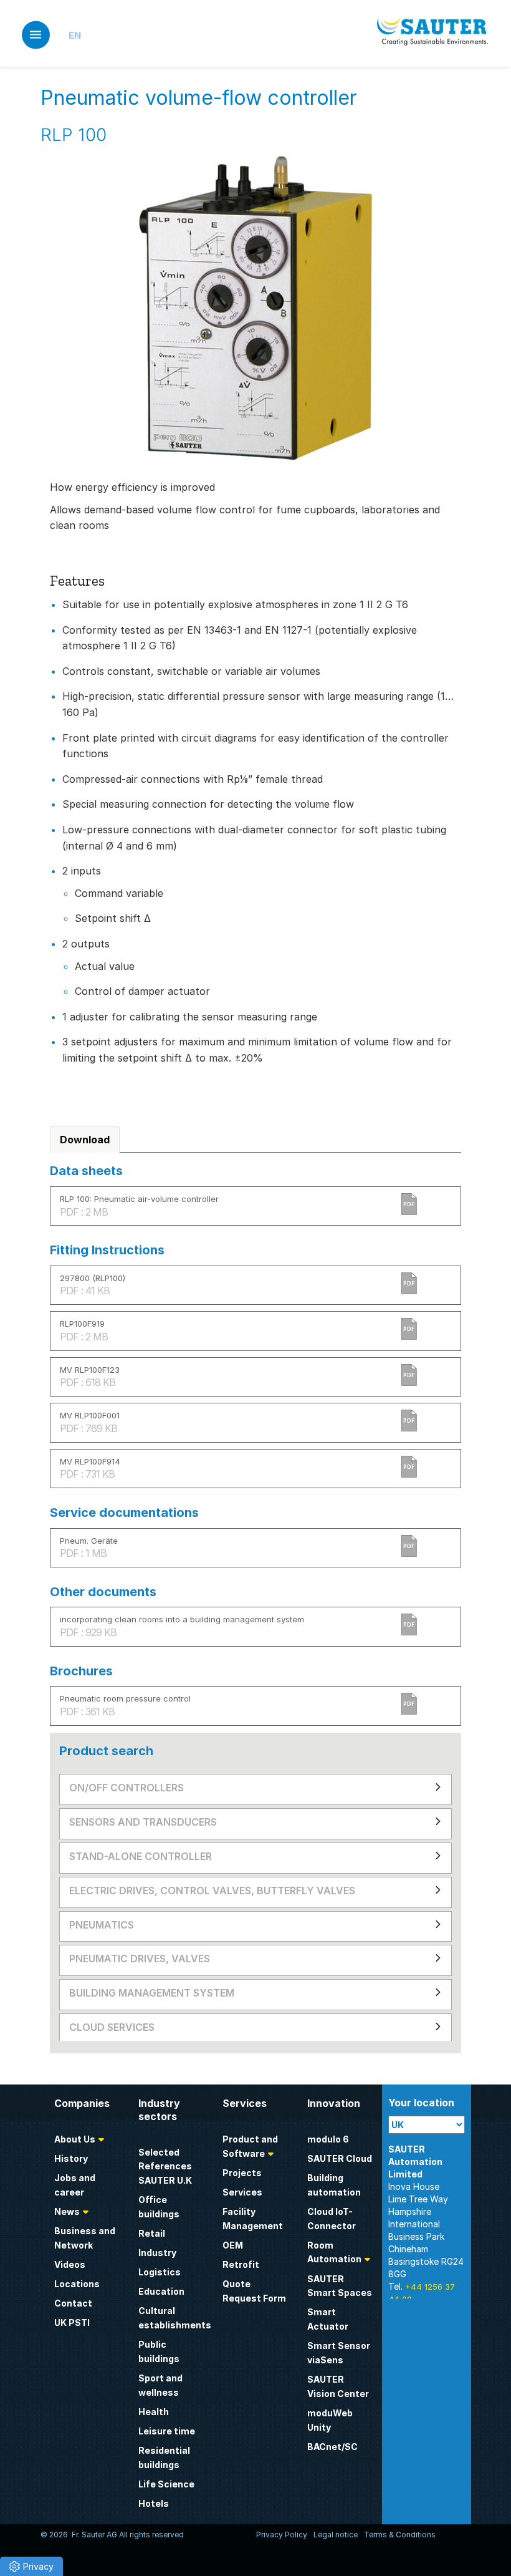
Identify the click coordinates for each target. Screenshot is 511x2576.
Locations (77, 2284)
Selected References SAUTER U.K (165, 2167)
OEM (233, 2245)
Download (85, 1140)
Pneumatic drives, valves (140, 1959)
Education (161, 2291)
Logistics (160, 2272)
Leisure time (167, 2431)
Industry (157, 2253)
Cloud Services (112, 2027)
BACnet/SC (332, 2447)
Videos (70, 2264)
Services (242, 2192)
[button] (31, 2566)
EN (75, 35)
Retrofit (241, 2264)
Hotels (154, 2503)
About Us (75, 2139)
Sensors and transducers (143, 1822)
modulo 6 (328, 2139)
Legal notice (336, 2535)
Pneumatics (102, 1925)
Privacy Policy (282, 2535)
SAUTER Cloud (340, 2158)
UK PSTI (72, 2322)
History (71, 2158)
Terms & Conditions (400, 2535)
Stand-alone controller (141, 1856)
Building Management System (152, 1993)
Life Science (166, 2484)
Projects (242, 2173)
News (67, 2211)
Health (154, 2412)
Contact (73, 2303)
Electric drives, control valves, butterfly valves (212, 1891)
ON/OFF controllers (127, 1788)
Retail (152, 2233)
